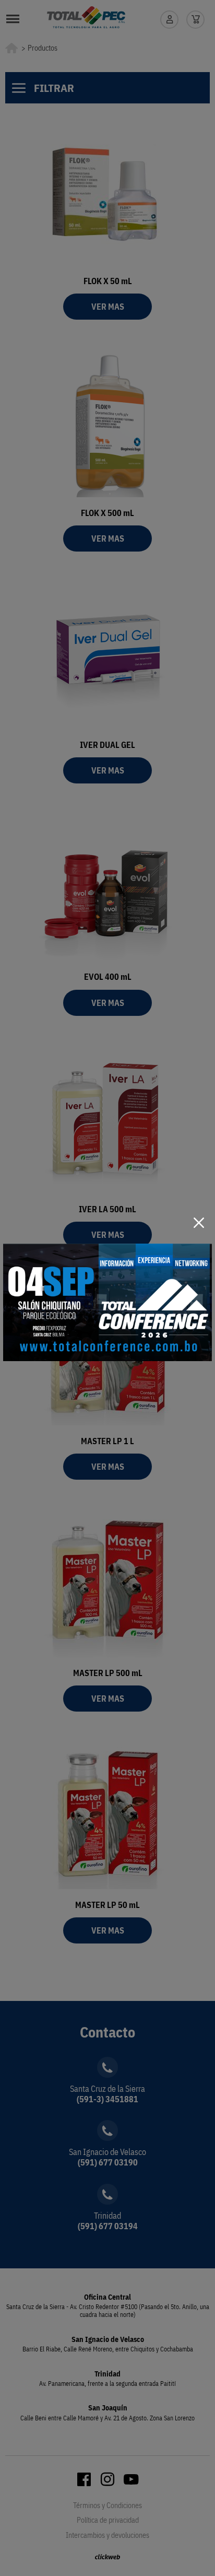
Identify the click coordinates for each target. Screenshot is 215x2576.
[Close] (199, 1223)
